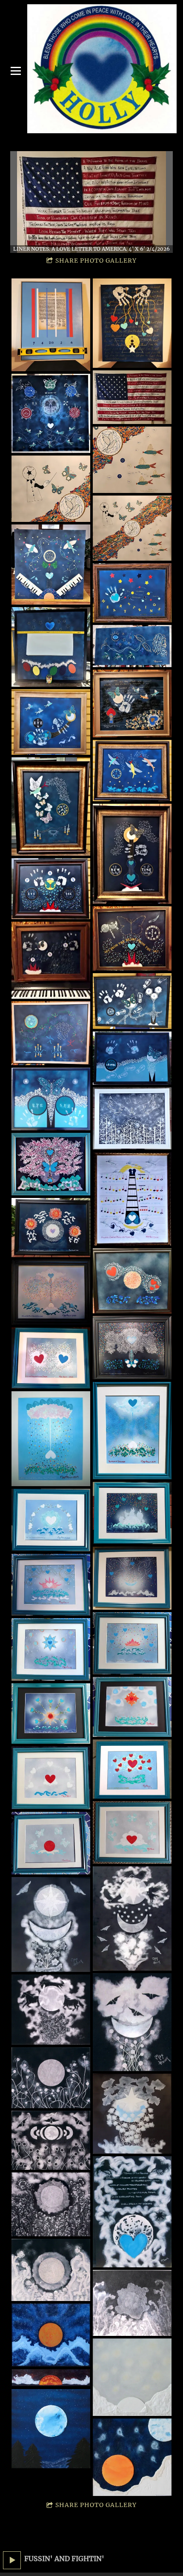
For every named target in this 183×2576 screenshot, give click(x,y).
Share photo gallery (96, 261)
